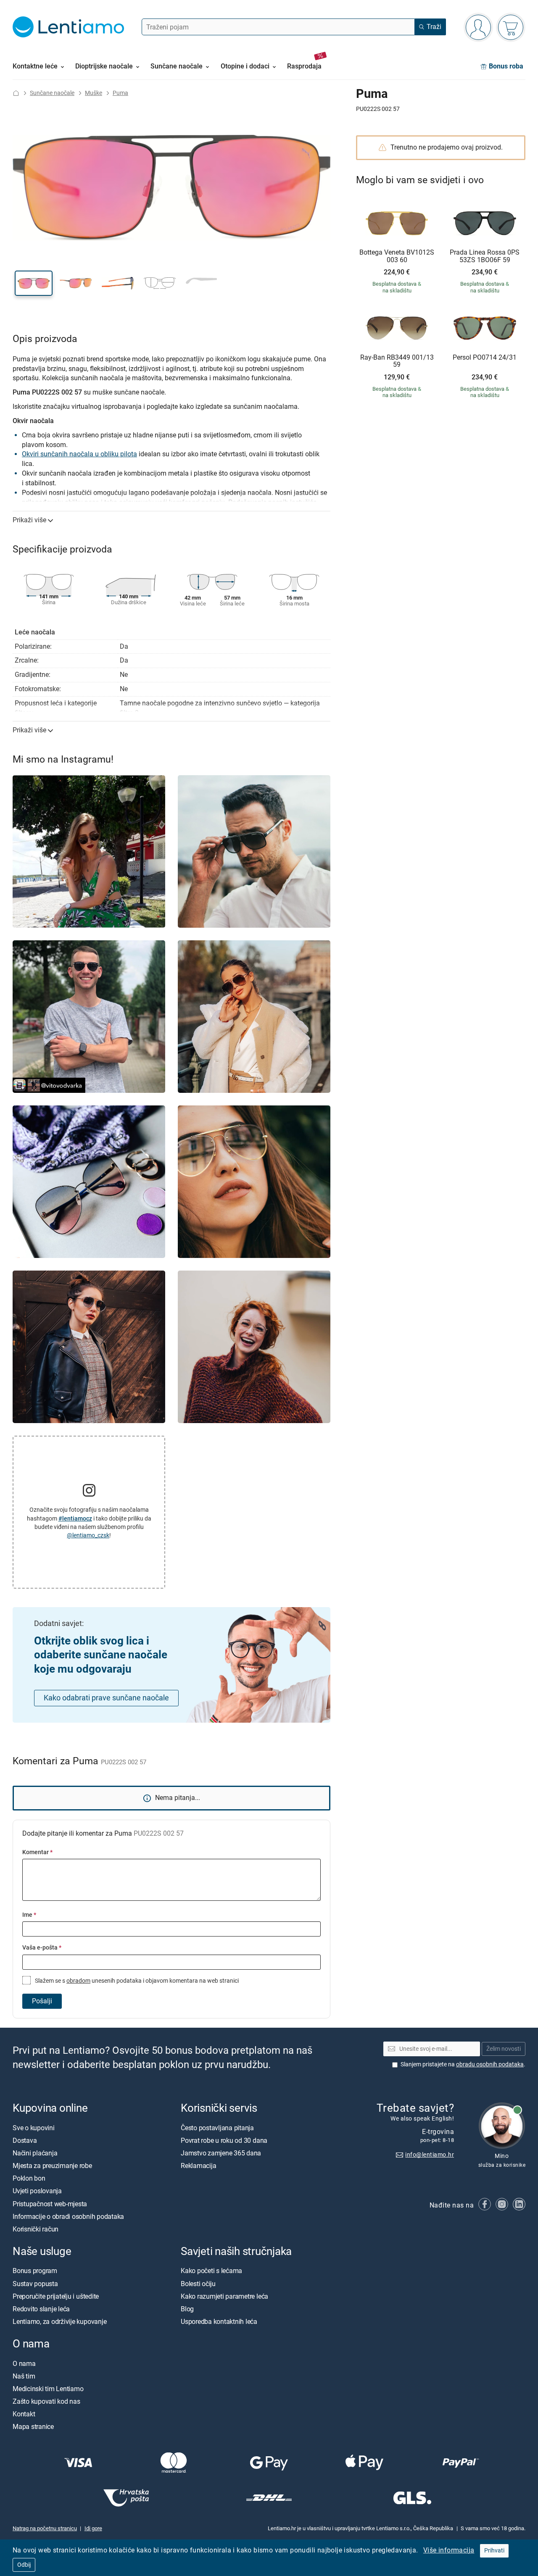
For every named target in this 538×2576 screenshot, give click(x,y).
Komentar (37, 1852)
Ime (29, 1915)
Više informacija (449, 2550)
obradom (78, 1981)
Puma (120, 93)
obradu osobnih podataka (490, 2064)
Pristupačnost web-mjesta (50, 2204)
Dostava (25, 2140)
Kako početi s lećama (211, 2271)
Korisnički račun (36, 2229)
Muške (94, 93)
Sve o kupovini (34, 2127)
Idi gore (93, 2528)
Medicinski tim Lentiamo (48, 2389)
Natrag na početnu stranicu (45, 2528)
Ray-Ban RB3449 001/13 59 (397, 361)
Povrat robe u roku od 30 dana (224, 2140)
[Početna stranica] (16, 93)
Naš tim (24, 2376)
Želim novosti (504, 2048)
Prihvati (494, 2551)
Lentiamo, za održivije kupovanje (59, 2322)
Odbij (24, 2565)
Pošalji (42, 2001)
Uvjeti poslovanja (37, 2191)
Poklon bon (29, 2178)
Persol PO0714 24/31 (485, 358)
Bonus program (35, 2271)
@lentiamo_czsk (88, 1535)
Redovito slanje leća (41, 2309)
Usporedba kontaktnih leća (219, 2322)
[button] (34, 283)
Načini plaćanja (35, 2153)
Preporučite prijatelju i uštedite (56, 2296)
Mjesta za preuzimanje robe (52, 2166)
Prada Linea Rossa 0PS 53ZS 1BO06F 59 (485, 256)
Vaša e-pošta (42, 1948)
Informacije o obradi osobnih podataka (68, 2217)
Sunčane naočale (52, 93)
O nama (24, 2363)
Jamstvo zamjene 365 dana (221, 2153)
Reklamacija (198, 2166)
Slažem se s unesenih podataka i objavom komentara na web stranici (136, 1981)
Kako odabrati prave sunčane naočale (106, 1698)
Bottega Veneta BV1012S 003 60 (397, 256)
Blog (187, 2309)
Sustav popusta (35, 2283)
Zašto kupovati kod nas (46, 2401)
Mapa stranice (33, 2427)
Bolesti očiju (198, 2283)
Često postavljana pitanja (217, 2127)
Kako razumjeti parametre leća (224, 2296)
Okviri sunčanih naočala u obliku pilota (79, 454)
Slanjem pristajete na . (463, 2064)
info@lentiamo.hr (430, 2154)
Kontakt (24, 2414)
